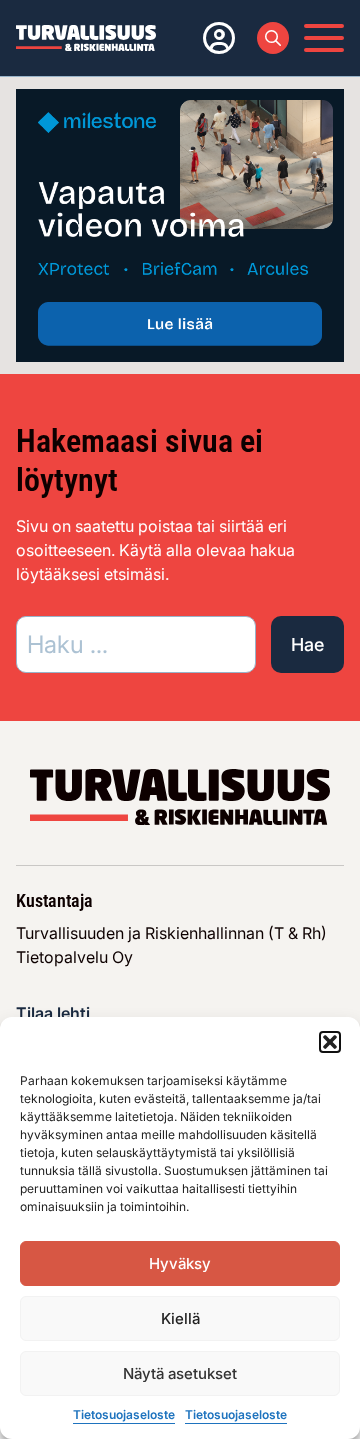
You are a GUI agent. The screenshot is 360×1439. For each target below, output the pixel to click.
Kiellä (180, 1318)
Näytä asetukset (180, 1373)
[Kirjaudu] (215, 38)
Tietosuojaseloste (124, 1414)
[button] (330, 1042)
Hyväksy (180, 1263)
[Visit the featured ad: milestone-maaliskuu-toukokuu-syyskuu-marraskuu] (180, 224)
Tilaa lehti (53, 1013)
